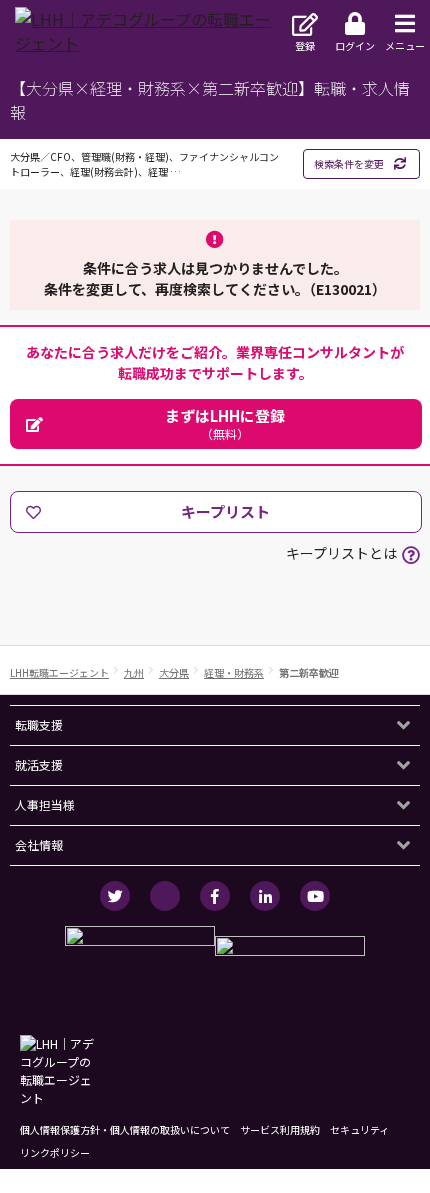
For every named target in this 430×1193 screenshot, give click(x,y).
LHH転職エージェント (59, 672)
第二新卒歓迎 (309, 672)
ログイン (355, 45)
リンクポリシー (55, 1152)
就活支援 (39, 764)
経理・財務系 (234, 672)
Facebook (215, 896)
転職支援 (39, 724)
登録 (305, 45)
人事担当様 (45, 804)
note (165, 896)
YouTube (315, 896)
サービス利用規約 (280, 1129)
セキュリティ (359, 1129)
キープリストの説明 (411, 555)
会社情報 (39, 844)
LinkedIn (265, 896)
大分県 (174, 672)
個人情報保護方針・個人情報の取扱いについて (125, 1129)
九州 (134, 672)
